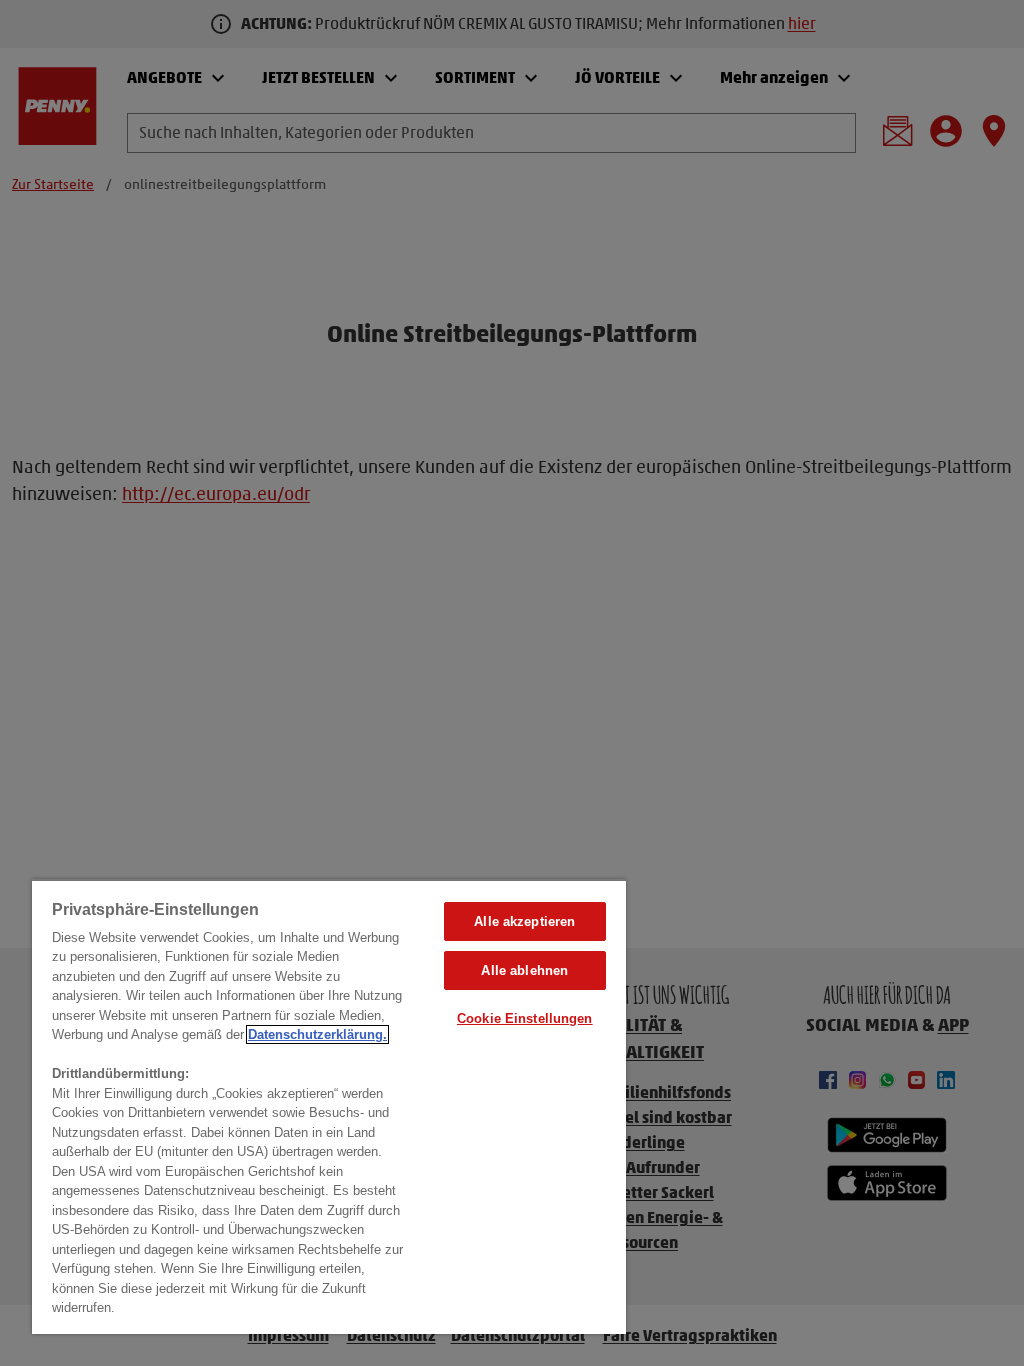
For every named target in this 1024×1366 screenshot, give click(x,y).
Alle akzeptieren (524, 921)
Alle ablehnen (524, 970)
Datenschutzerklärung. (317, 1034)
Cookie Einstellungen (525, 1018)
